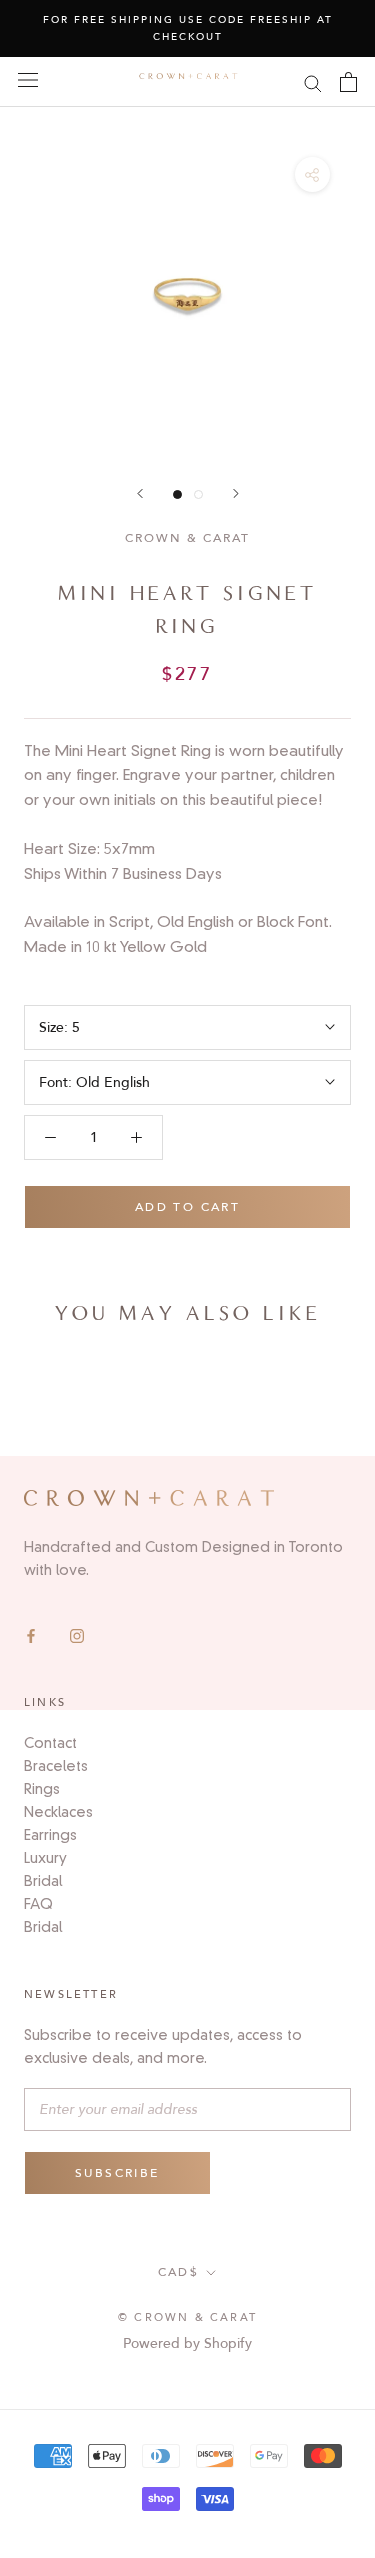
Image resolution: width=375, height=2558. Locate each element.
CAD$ (179, 2272)
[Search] (313, 82)
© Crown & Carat (187, 2317)
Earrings (50, 1835)
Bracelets (56, 1766)
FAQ (38, 1904)
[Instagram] (77, 1634)
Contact (50, 1743)
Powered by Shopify (187, 2343)
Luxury (45, 1858)
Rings (42, 1789)
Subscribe (117, 2173)
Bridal (43, 1881)
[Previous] (140, 493)
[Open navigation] (28, 79)
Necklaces (58, 1812)
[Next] (236, 493)
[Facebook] (31, 1634)
